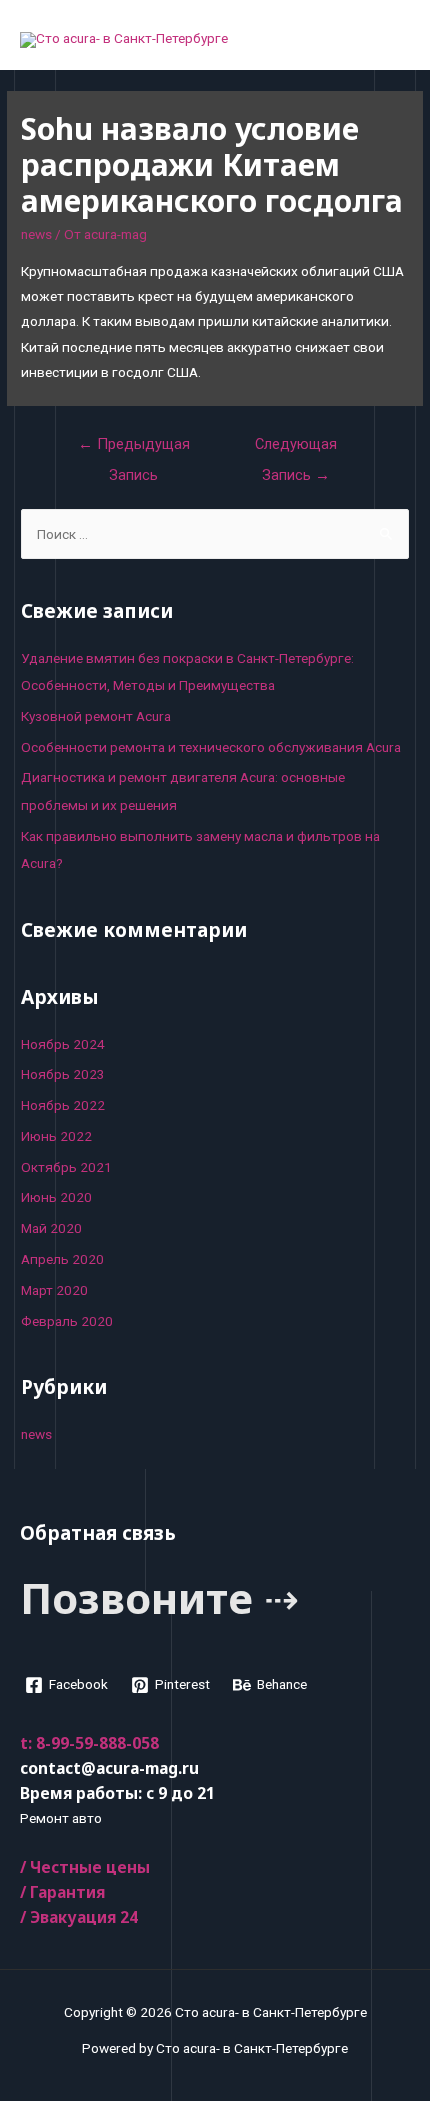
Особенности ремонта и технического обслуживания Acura (211, 747)
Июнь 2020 (56, 1197)
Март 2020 (54, 1290)
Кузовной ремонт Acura (96, 716)
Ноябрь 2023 (63, 1074)
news (36, 234)
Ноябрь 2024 (63, 1044)
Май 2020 (51, 1228)
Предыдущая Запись (134, 449)
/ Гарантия (62, 1892)
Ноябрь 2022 (63, 1105)
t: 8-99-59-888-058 (89, 1743)
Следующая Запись (296, 449)
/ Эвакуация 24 (79, 1917)
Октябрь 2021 (66, 1167)
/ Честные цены (85, 1867)
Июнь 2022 (56, 1136)
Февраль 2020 (67, 1321)
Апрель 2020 (62, 1259)
